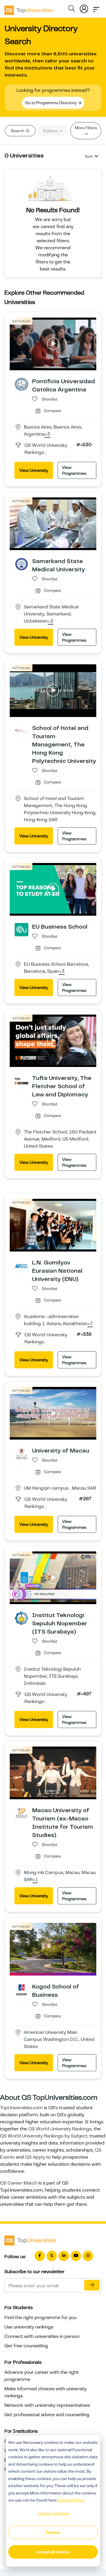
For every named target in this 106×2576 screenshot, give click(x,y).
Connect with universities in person (42, 2336)
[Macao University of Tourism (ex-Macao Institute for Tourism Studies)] (21, 1813)
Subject (51, 131)
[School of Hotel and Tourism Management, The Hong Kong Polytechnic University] (21, 731)
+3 (47, 434)
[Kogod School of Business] (21, 1989)
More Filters (86, 128)
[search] (72, 9)
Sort (89, 156)
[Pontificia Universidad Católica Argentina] (21, 384)
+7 (90, 1324)
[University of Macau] (21, 1453)
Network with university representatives (47, 2405)
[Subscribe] (92, 2285)
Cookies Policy (71, 2500)
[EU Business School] (21, 929)
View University (34, 470)
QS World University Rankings (60, 2129)
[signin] (84, 8)
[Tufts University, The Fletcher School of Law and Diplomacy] (21, 1081)
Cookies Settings (53, 2513)
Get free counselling (26, 2346)
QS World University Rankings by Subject (44, 2136)
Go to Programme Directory (51, 103)
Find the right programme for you (40, 2318)
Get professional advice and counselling (47, 2415)
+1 (35, 1880)
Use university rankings (29, 2327)
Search (18, 131)
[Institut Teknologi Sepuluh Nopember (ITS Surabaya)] (21, 1618)
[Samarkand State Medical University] (21, 564)
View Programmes (74, 470)
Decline (53, 2532)
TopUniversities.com (21, 2108)
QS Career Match (19, 2183)
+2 (50, 621)
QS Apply (35, 2157)
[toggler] (96, 8)
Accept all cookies (53, 2552)
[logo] (29, 8)
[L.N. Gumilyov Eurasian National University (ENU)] (21, 1265)
